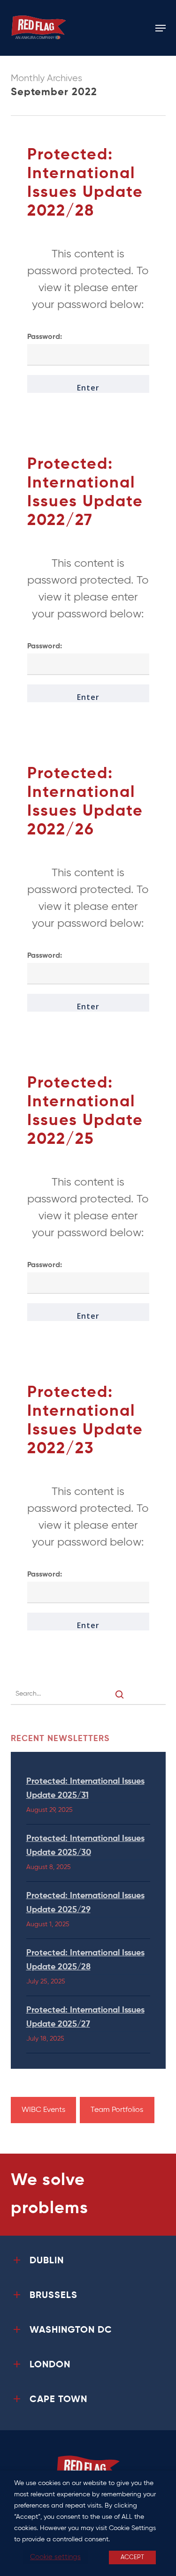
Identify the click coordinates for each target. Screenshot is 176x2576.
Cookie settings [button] (55, 2557)
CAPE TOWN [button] (58, 2400)
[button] (161, 28)
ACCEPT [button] (132, 2557)
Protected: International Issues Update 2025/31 (85, 1788)
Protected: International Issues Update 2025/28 (85, 1960)
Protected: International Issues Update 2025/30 (85, 1846)
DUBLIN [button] (47, 2261)
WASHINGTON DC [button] (71, 2330)
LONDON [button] (50, 2365)
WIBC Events (43, 2110)
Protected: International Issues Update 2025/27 (85, 2017)
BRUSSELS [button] (54, 2296)
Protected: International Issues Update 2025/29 (85, 1903)
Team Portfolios (117, 2110)
